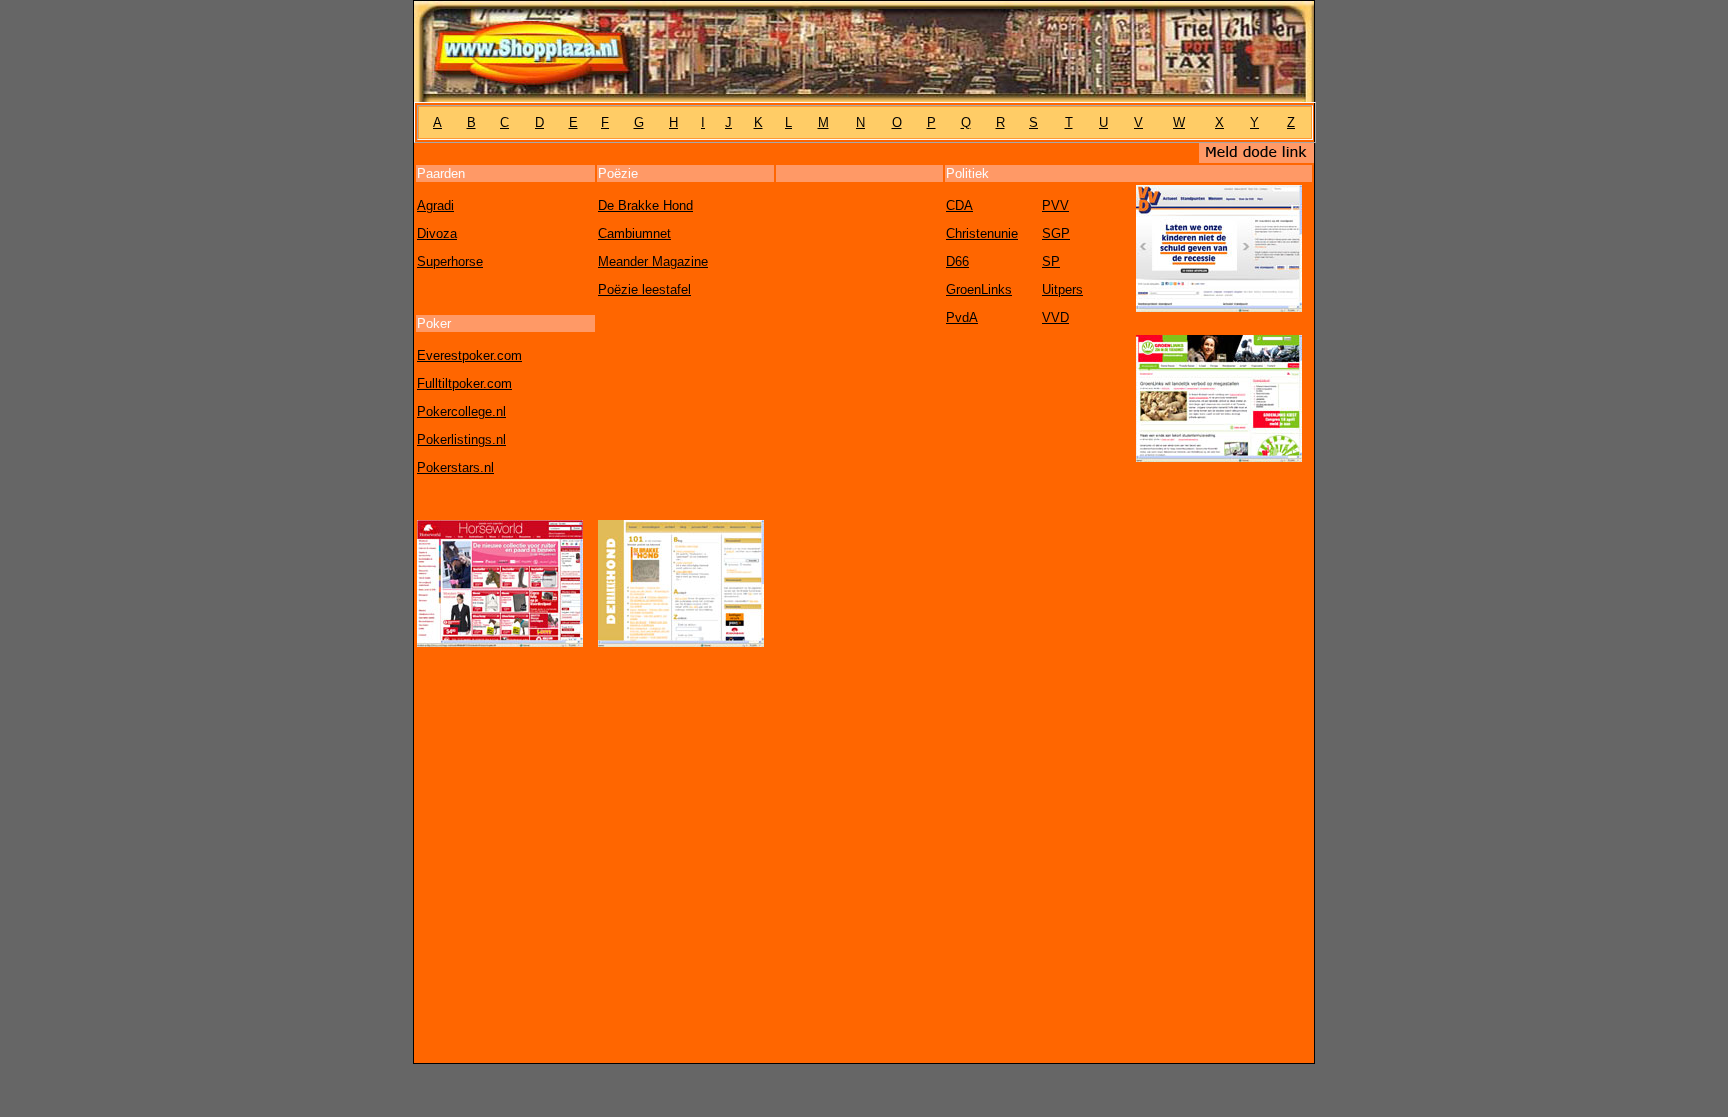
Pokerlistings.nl (461, 439)
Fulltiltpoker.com (464, 383)
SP (1051, 261)
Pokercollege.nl (461, 411)
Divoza (437, 233)
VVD (1055, 317)
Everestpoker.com (469, 355)
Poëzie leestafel (644, 289)
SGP (1056, 233)
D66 (957, 261)
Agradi (435, 205)
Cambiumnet (634, 233)
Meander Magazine (653, 261)
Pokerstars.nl (455, 467)
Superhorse (450, 261)
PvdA (962, 317)
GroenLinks (979, 289)
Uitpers (1062, 289)
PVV (1055, 205)
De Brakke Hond (645, 205)
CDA (959, 205)
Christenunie (982, 233)
